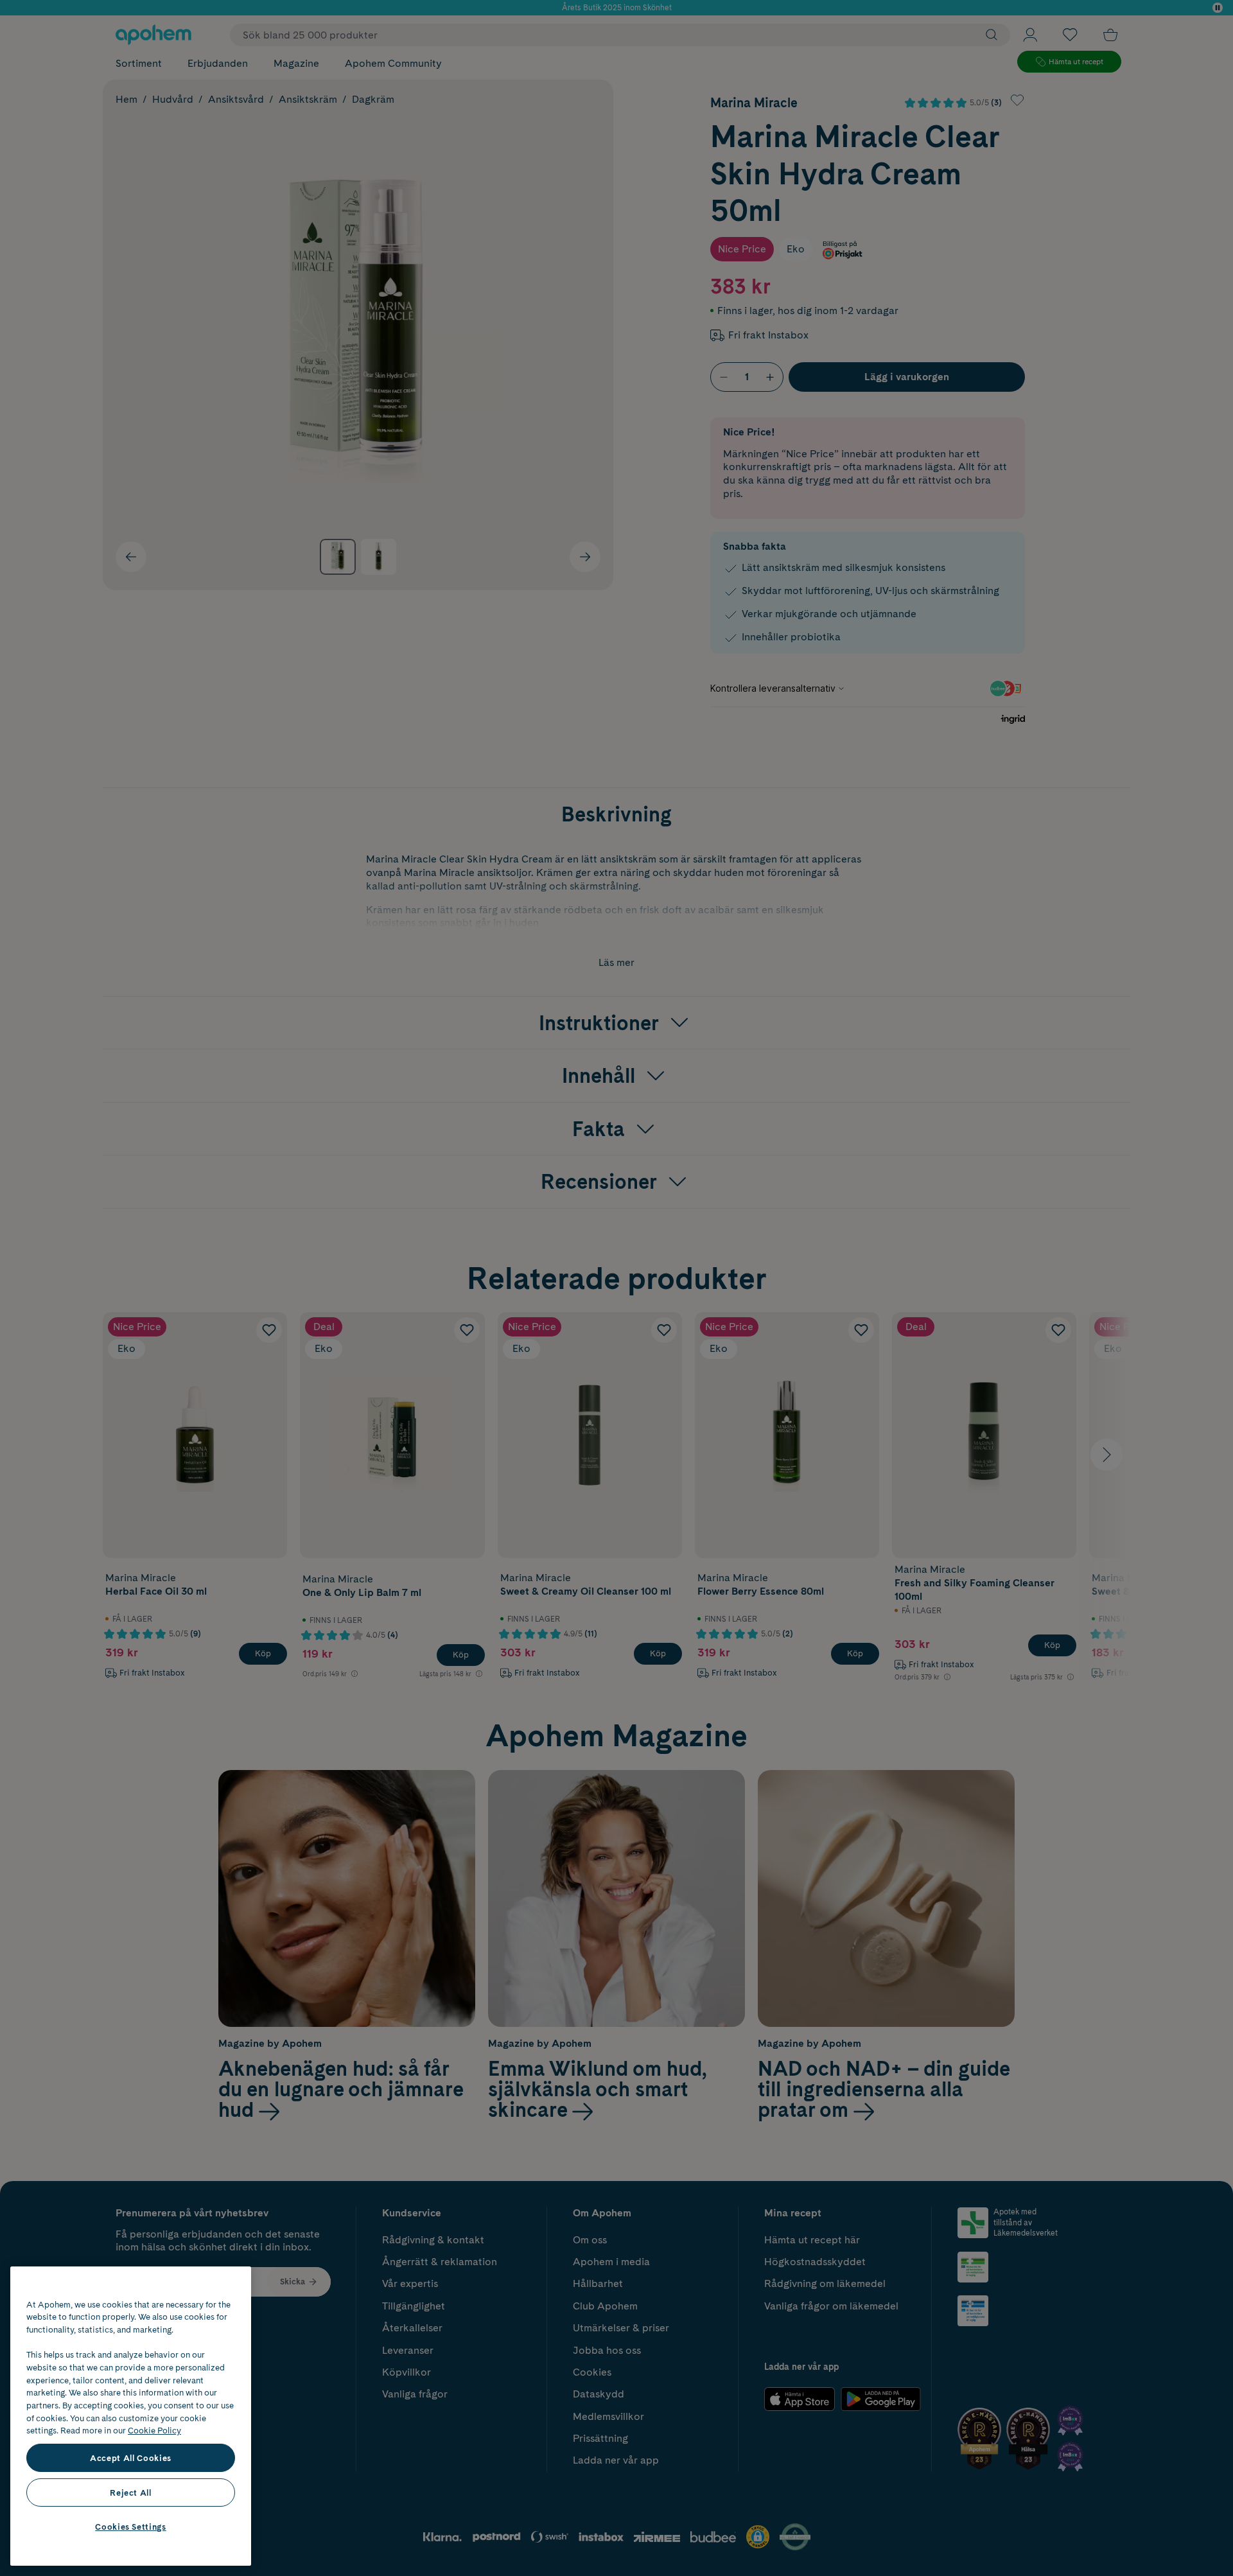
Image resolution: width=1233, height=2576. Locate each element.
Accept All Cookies (131, 2458)
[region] (131, 2416)
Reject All (131, 2493)
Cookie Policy (154, 2430)
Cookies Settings (131, 2527)
